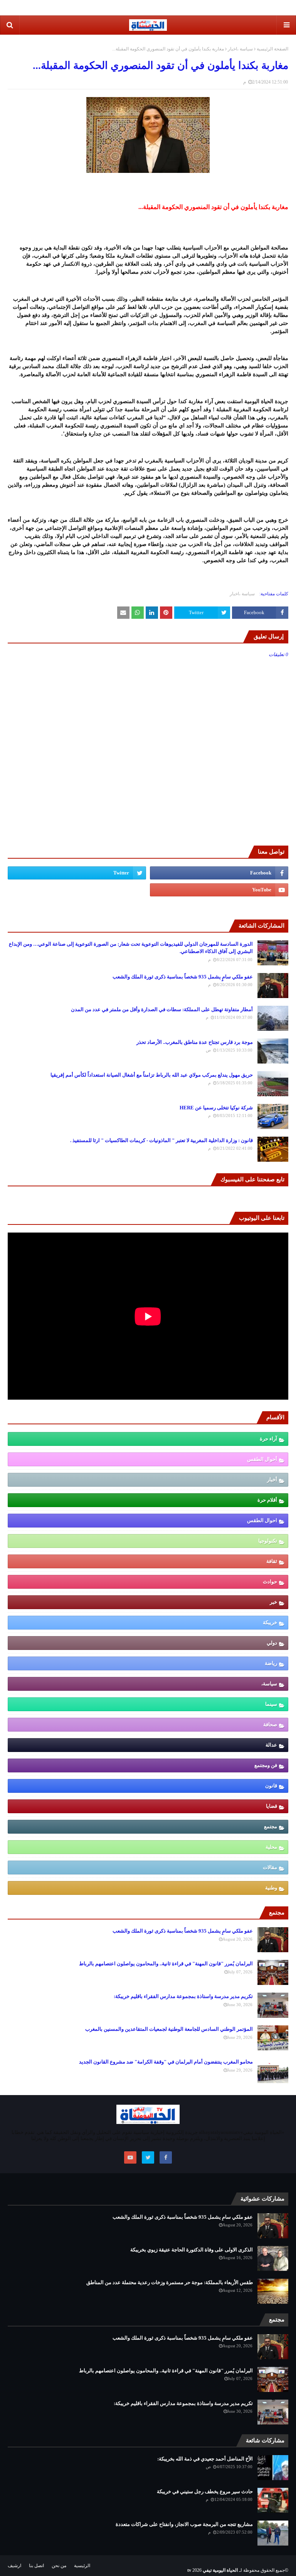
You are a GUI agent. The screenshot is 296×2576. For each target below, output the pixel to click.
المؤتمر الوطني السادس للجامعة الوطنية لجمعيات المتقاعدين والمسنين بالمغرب (169, 2029)
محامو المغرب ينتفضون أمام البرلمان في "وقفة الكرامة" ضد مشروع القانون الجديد (166, 2062)
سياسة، (269, 1684)
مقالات (270, 1867)
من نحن (59, 2566)
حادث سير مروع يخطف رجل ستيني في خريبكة (205, 2491)
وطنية (271, 1888)
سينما (271, 1704)
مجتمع (271, 1826)
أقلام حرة (267, 1500)
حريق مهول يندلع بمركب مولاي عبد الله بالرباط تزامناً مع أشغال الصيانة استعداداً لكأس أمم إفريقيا (152, 1075)
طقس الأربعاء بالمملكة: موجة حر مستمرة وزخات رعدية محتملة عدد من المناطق (170, 2282)
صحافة (270, 1724)
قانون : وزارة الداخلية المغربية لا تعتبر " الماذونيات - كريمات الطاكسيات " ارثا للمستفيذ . (161, 1140)
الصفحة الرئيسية (272, 49)
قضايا (272, 1806)
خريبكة (270, 1622)
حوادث (270, 1582)
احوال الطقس (262, 1520)
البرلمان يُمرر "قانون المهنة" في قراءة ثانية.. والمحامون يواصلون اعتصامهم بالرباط (166, 1964)
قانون (271, 1786)
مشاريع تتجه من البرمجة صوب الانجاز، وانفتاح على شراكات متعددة (184, 2524)
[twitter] (77, 873)
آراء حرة (268, 1439)
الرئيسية (82, 2566)
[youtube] (219, 890)
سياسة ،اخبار (240, 49)
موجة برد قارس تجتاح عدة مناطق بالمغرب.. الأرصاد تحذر (195, 1042)
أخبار (272, 1480)
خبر (273, 1602)
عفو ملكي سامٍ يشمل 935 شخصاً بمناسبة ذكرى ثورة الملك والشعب (183, 977)
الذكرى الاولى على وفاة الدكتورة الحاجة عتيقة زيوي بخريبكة (192, 2250)
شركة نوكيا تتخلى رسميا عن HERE (216, 1108)
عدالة (271, 1745)
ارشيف (14, 2566)
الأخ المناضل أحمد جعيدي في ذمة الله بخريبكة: (205, 2459)
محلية (271, 1847)
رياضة (271, 1663)
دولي (272, 1643)
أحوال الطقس (262, 1459)
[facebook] (219, 873)
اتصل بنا (36, 2566)
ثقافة (272, 1561)
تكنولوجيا (268, 1541)
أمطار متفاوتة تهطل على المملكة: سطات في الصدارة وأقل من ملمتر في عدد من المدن (162, 1009)
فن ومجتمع (266, 1765)
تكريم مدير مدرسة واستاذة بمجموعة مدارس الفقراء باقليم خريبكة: (183, 1996)
